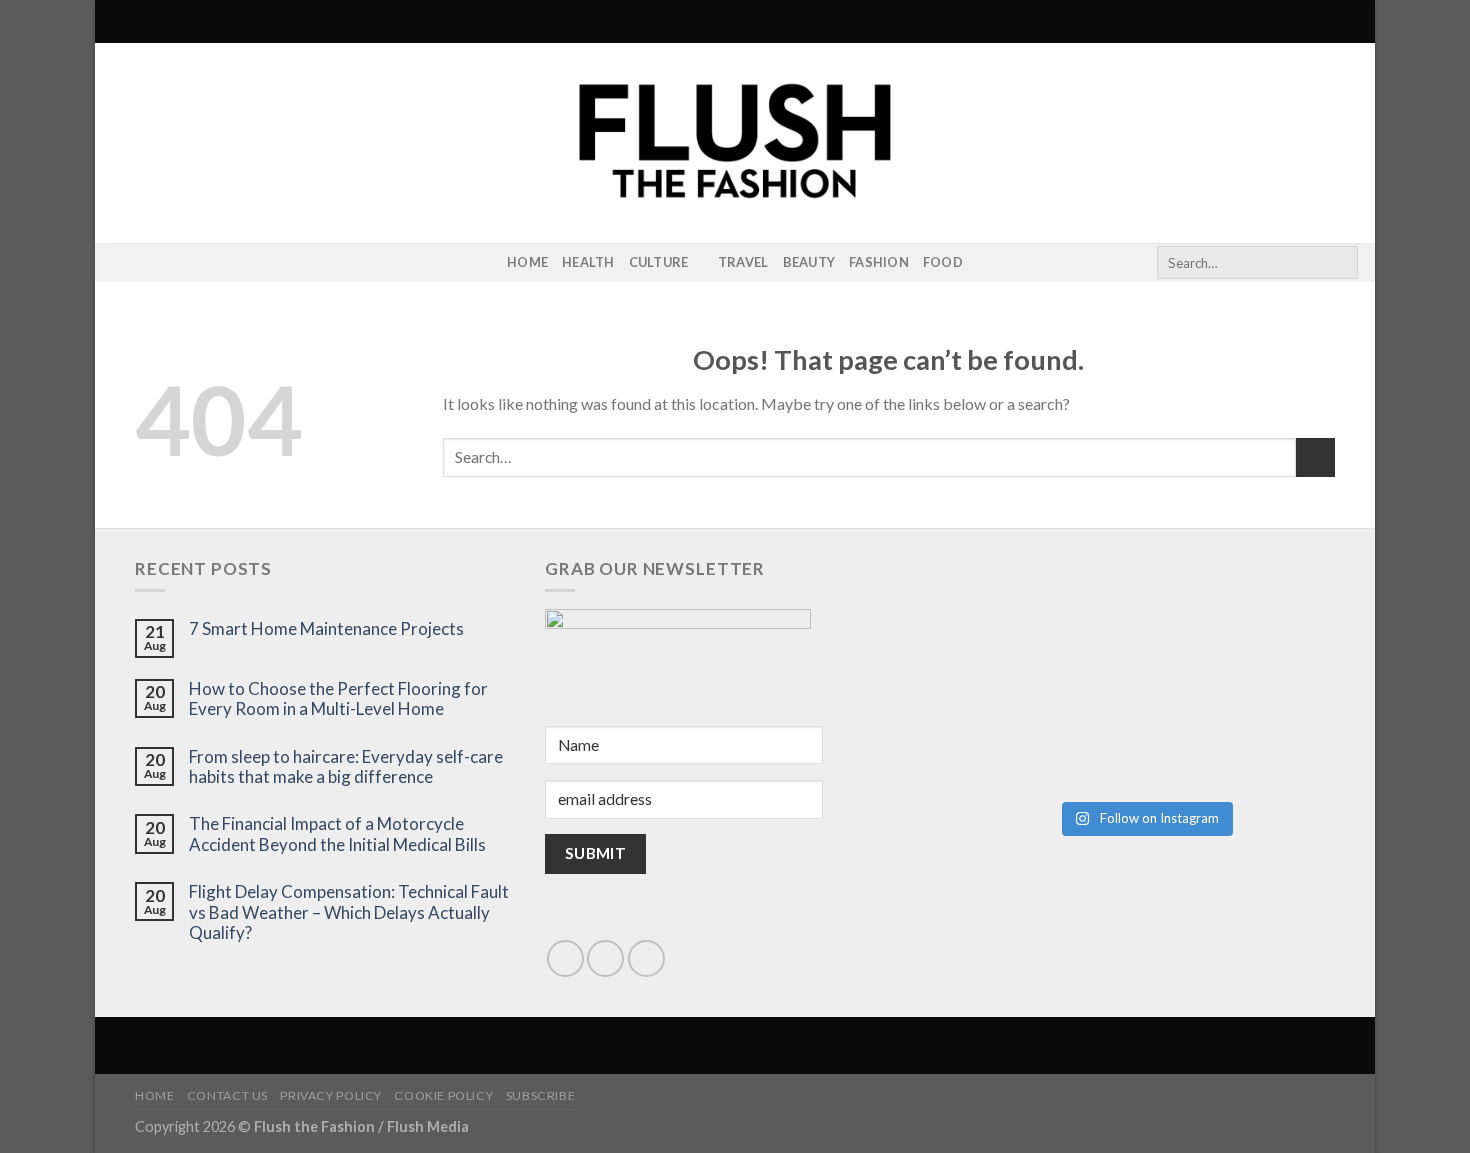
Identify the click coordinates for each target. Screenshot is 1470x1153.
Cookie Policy (443, 1095)
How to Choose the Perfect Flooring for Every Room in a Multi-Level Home (338, 699)
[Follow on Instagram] (123, 263)
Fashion (879, 262)
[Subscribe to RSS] (149, 263)
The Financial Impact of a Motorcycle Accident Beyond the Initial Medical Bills (337, 834)
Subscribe (541, 1095)
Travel (743, 262)
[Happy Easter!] (1049, 732)
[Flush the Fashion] (735, 143)
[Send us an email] (605, 958)
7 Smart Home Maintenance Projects (326, 629)
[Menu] (122, 21)
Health (588, 262)
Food (943, 262)
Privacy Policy (331, 1095)
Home (527, 262)
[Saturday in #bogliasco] (1241, 623)
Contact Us (227, 1095)
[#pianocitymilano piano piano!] (1049, 623)
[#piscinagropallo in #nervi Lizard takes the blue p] (1241, 732)
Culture (659, 262)
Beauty (809, 262)
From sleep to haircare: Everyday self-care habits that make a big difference (346, 767)
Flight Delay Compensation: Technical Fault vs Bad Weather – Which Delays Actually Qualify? (349, 912)
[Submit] (1339, 263)
